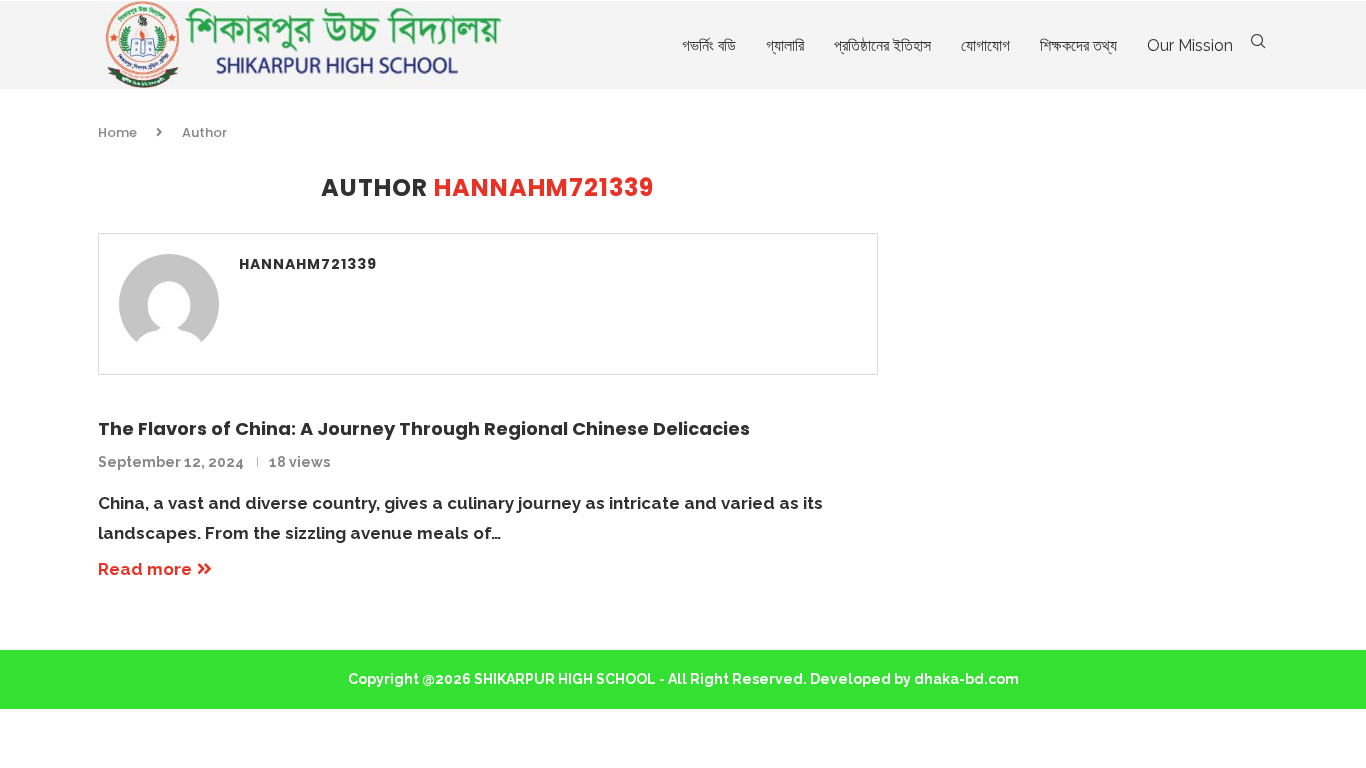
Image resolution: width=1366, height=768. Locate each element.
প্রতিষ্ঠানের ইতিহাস (882, 45)
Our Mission (1190, 45)
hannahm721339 (308, 264)
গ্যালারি (785, 45)
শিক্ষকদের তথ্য (1078, 45)
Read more (145, 569)
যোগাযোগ (985, 45)
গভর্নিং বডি (709, 45)
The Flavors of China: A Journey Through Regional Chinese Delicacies (424, 428)
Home (117, 132)
